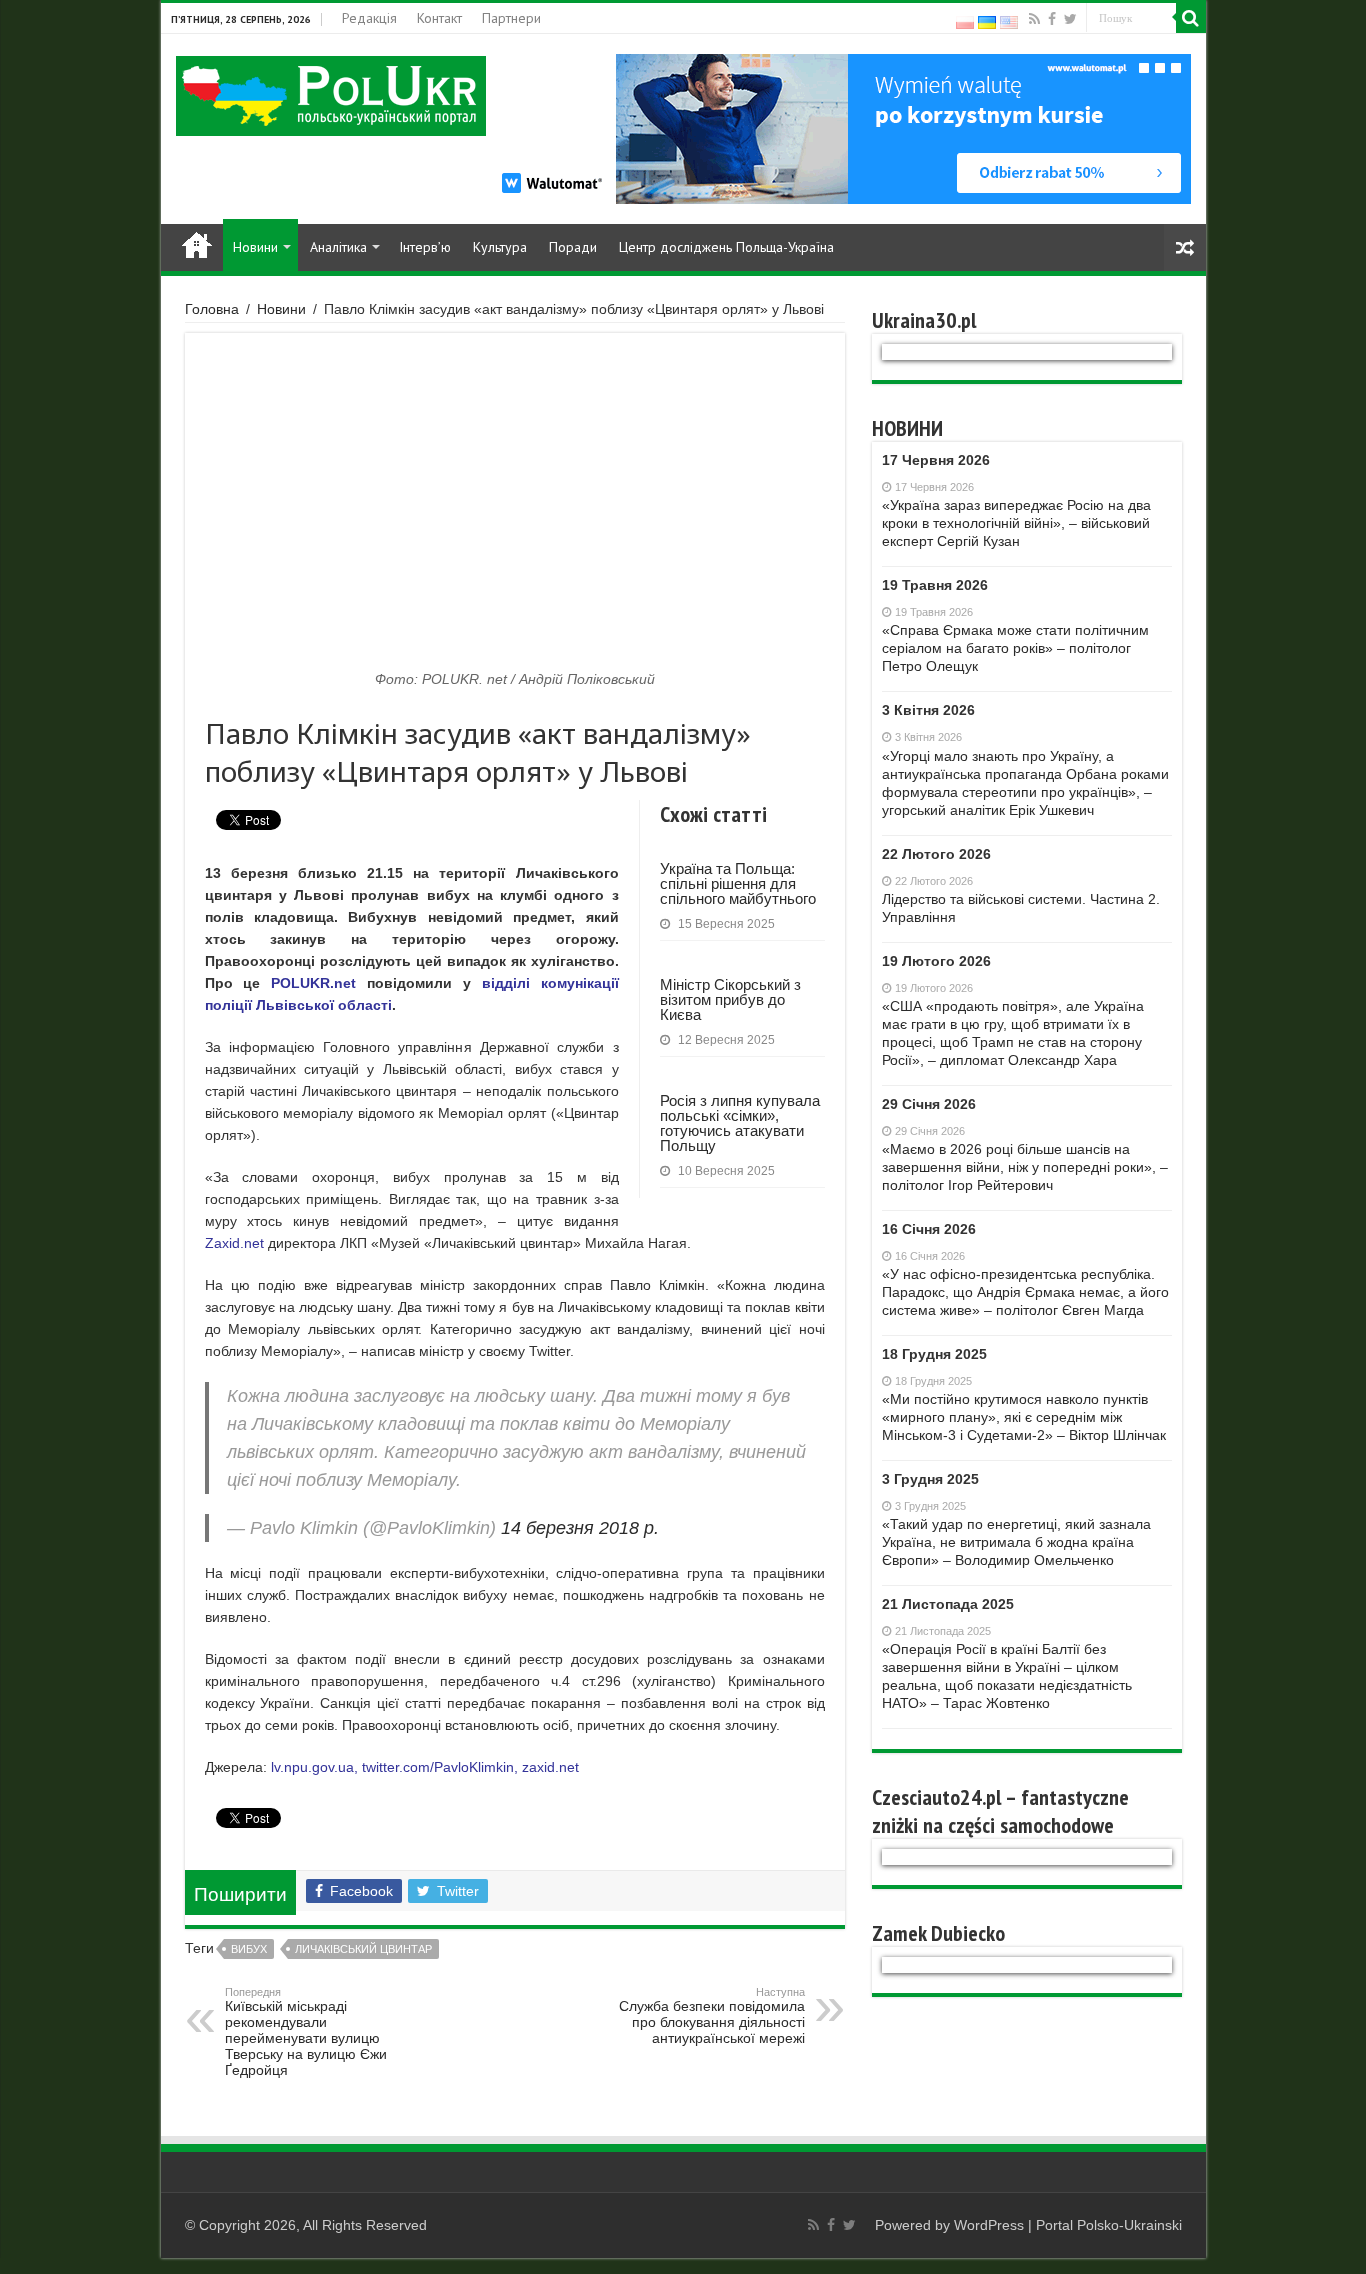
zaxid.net (550, 1767)
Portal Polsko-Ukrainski (1109, 2225)
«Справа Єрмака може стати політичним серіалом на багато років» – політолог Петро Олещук (1015, 648)
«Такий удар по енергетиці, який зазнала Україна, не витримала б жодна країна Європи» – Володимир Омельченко (1016, 1542)
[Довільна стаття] (1185, 247)
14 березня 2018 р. (580, 1528)
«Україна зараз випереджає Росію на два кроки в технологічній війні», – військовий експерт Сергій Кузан (1016, 523)
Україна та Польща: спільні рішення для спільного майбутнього (738, 883)
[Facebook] (1052, 19)
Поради (573, 247)
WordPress (989, 2225)
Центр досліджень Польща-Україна (726, 247)
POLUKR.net (313, 983)
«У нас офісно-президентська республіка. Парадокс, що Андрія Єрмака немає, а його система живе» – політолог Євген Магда (1025, 1292)
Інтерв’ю (425, 247)
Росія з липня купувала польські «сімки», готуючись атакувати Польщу (740, 1123)
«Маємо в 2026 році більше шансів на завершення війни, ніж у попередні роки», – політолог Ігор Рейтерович (1025, 1167)
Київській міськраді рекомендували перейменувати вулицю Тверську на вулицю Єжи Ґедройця (306, 2032)
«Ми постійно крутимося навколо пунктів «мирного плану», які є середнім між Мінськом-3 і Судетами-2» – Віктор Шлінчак (1024, 1417)
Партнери (511, 18)
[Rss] (1034, 19)
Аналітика (338, 247)
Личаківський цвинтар (363, 1949)
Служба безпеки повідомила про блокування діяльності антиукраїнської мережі (712, 2016)
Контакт (439, 18)
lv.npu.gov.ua (312, 1767)
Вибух (249, 1949)
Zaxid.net (234, 1243)
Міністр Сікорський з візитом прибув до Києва (730, 999)
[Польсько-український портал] (331, 95)
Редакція (369, 18)
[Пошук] (1191, 18)
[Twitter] (1070, 19)
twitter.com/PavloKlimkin (438, 1767)
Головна (212, 309)
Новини (255, 247)
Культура (500, 247)
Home (197, 245)
